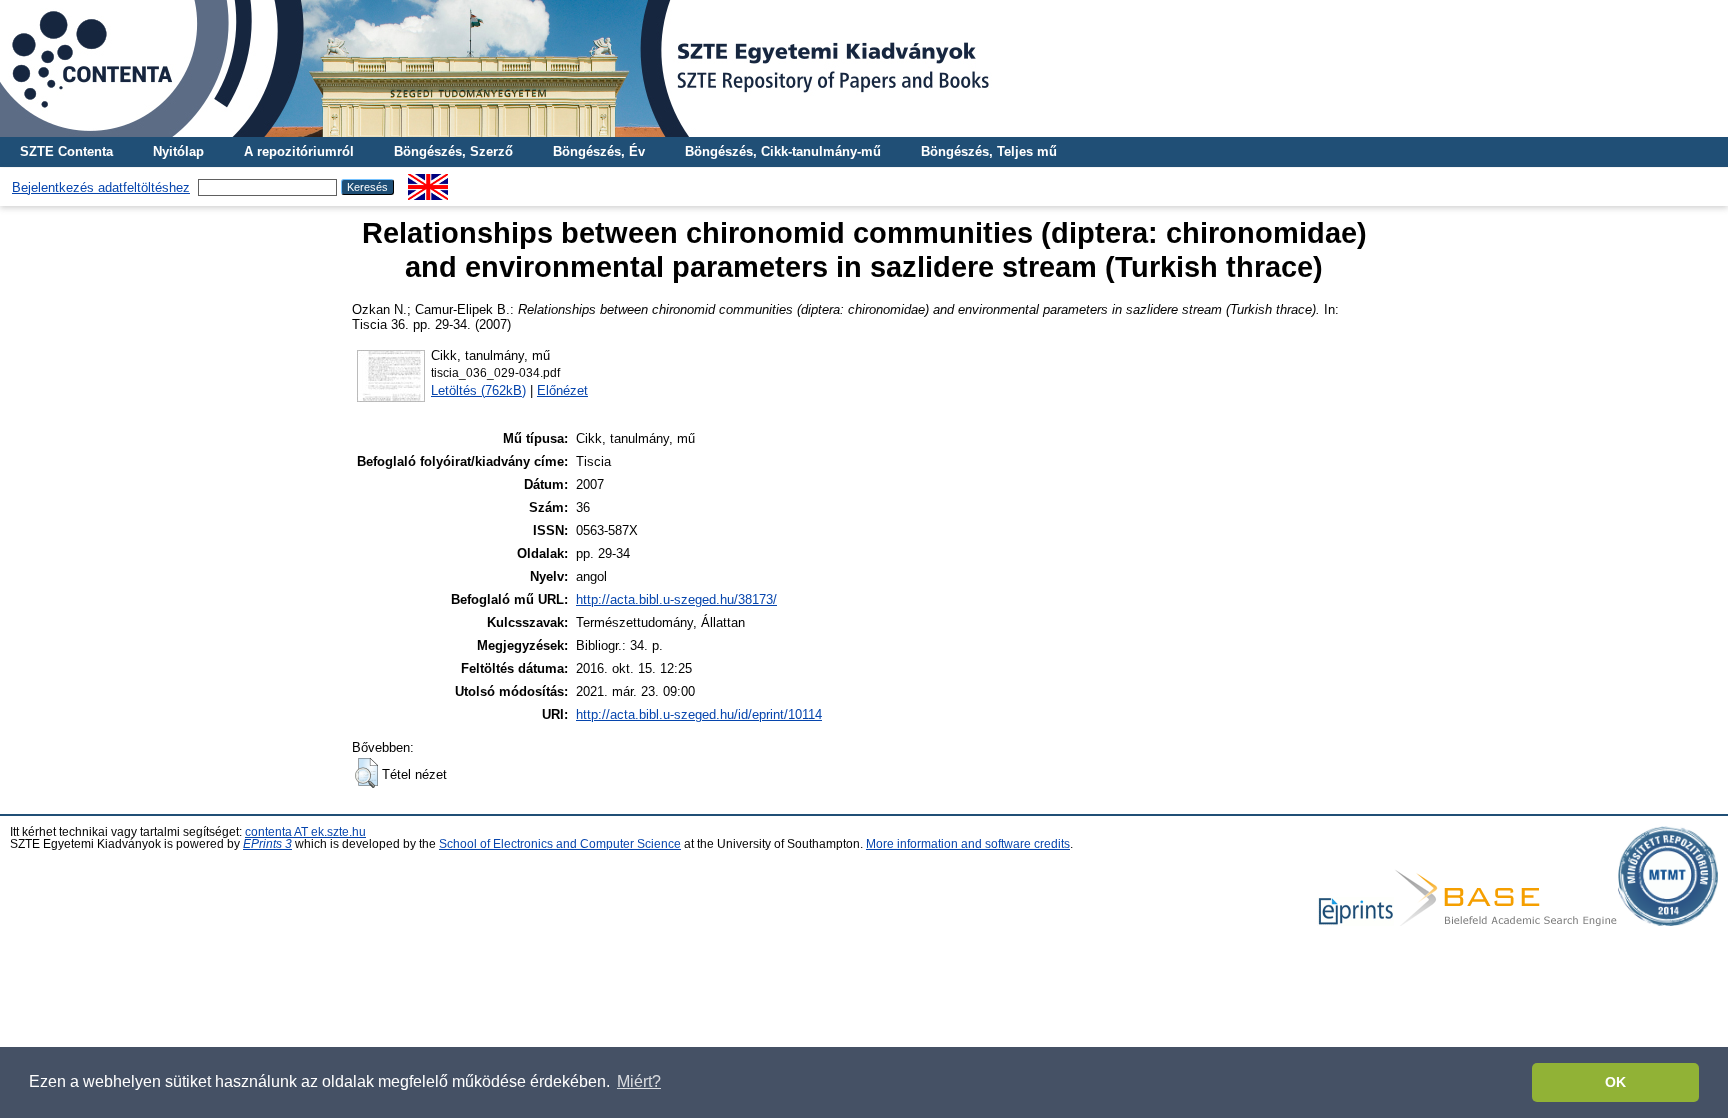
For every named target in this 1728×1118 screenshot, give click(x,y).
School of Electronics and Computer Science (560, 844)
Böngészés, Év (599, 151)
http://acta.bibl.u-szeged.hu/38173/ (676, 599)
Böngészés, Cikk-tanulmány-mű (783, 151)
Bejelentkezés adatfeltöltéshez (101, 187)
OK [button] (1615, 1082)
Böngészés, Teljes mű (989, 151)
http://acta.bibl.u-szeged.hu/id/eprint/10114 (699, 714)
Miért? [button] (639, 1081)
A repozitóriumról (299, 151)
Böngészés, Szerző (453, 151)
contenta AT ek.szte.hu (305, 832)
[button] (366, 773)
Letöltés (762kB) (478, 390)
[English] (428, 181)
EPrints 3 (267, 844)
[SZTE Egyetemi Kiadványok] (864, 68)
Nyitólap (178, 151)
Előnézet (562, 390)
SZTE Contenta (66, 151)
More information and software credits (968, 844)
